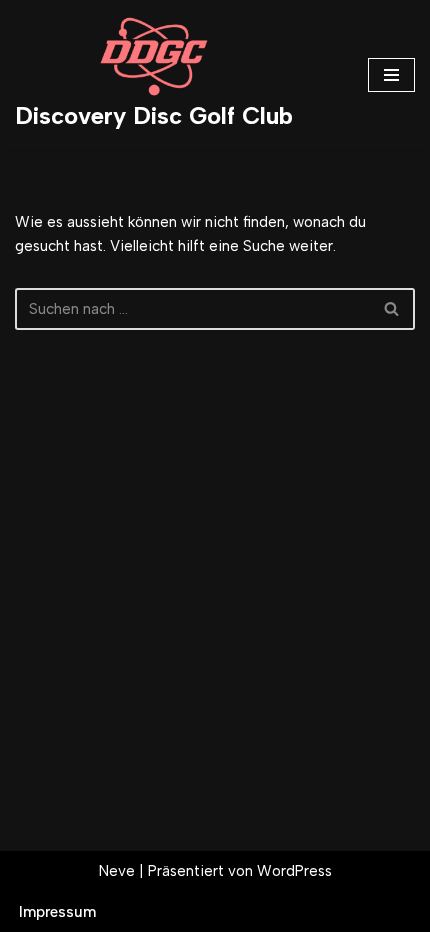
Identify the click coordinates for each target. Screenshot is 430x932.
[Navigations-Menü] (391, 75)
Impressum (57, 912)
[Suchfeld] (392, 309)
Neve (117, 871)
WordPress (294, 871)
